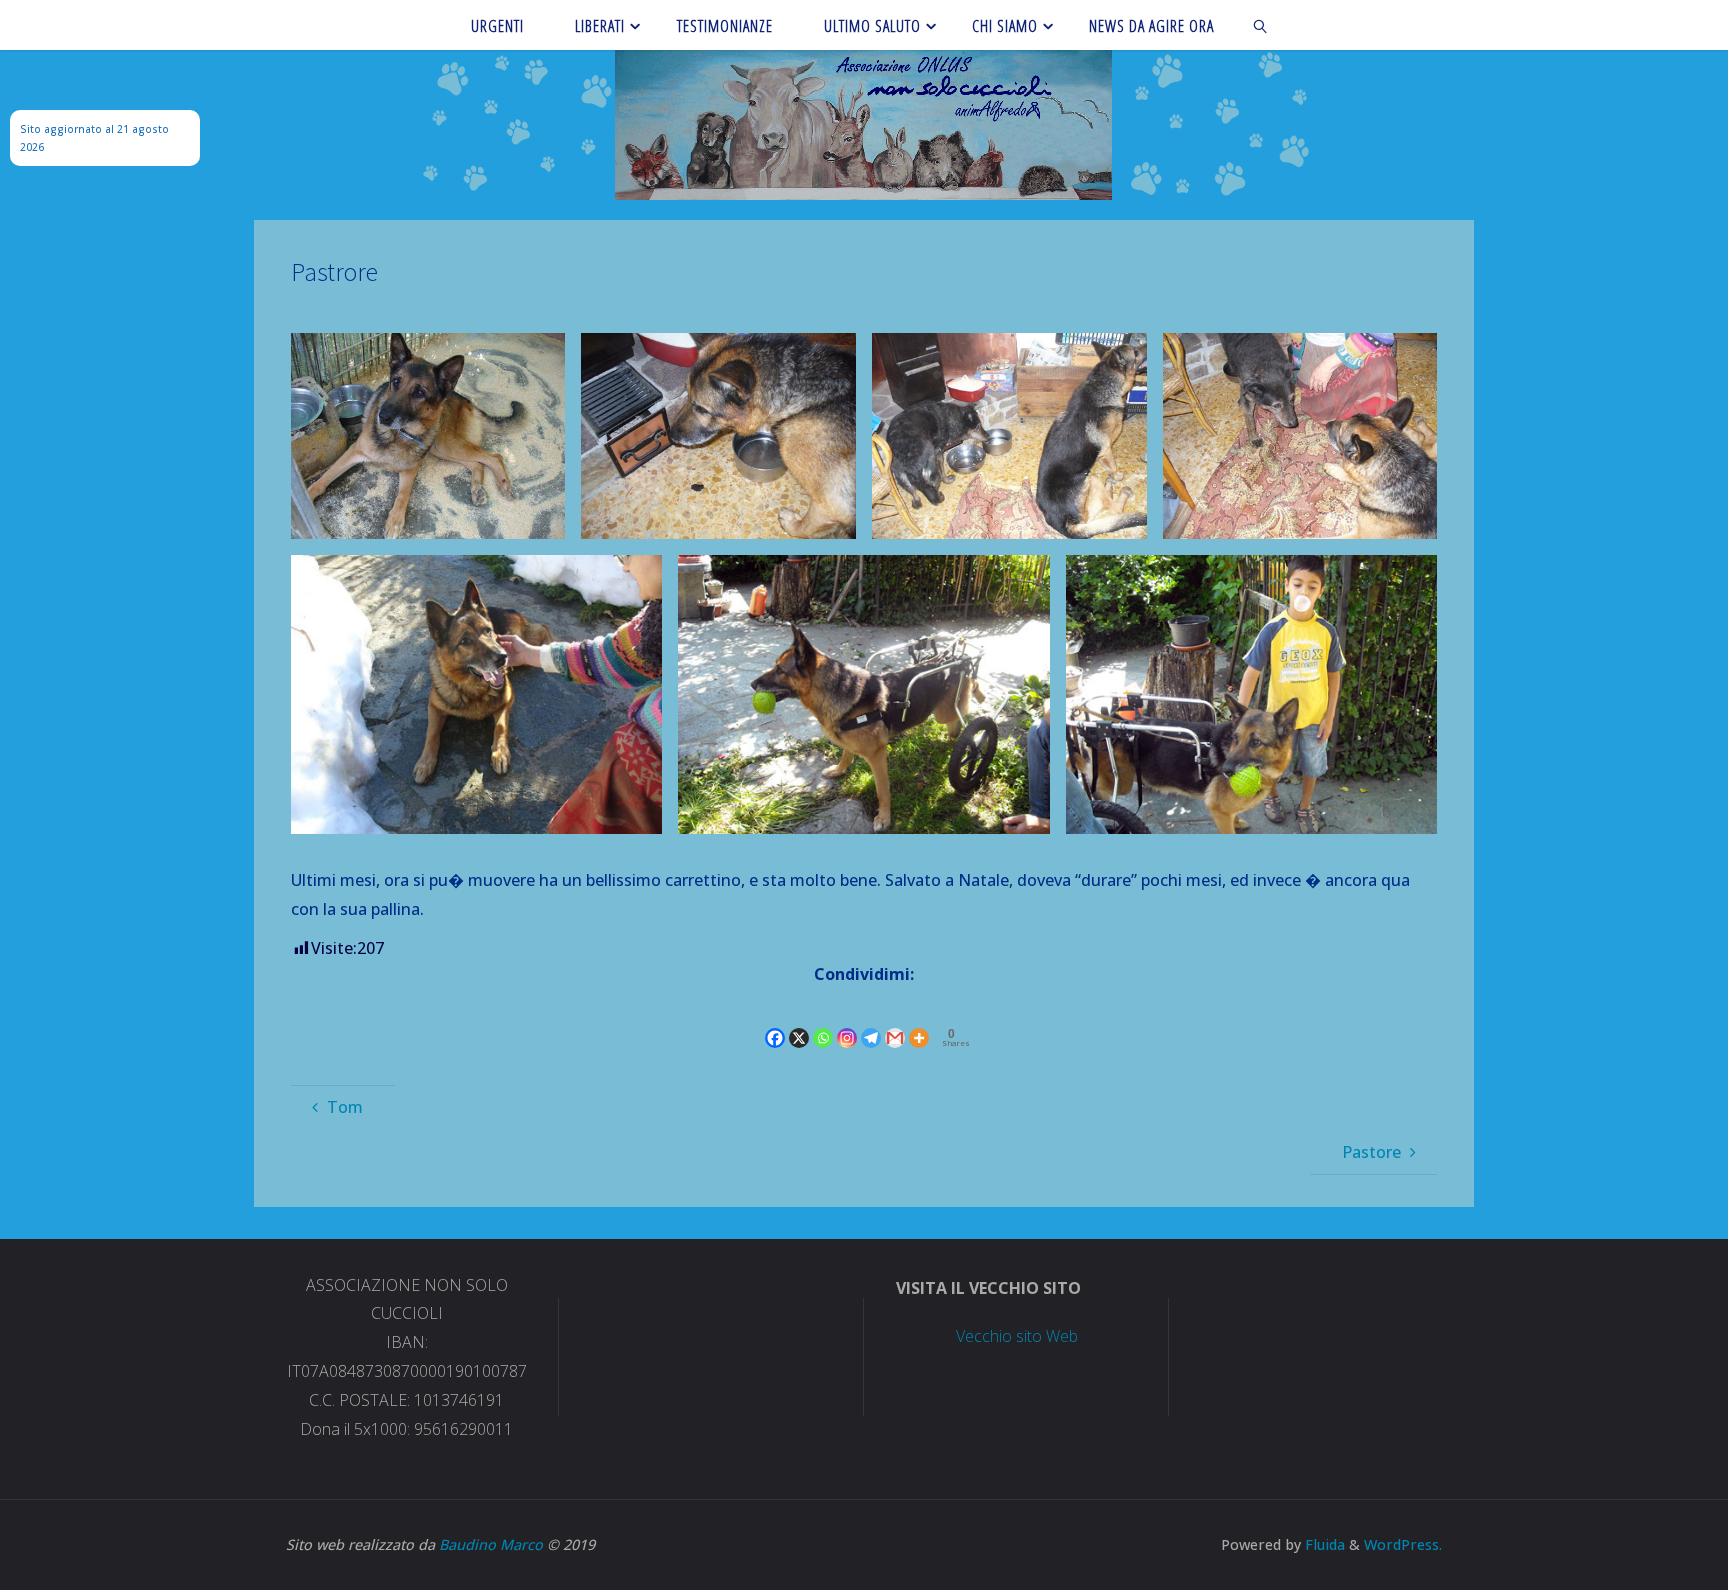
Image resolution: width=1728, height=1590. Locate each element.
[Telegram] (871, 1020)
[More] (919, 1020)
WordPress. (1403, 1544)
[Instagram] (847, 1020)
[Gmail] (895, 1020)
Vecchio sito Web (1017, 1336)
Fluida (1323, 1544)
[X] (799, 1020)
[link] (1261, 25)
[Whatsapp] (823, 1020)
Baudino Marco (491, 1544)
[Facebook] (775, 1020)
